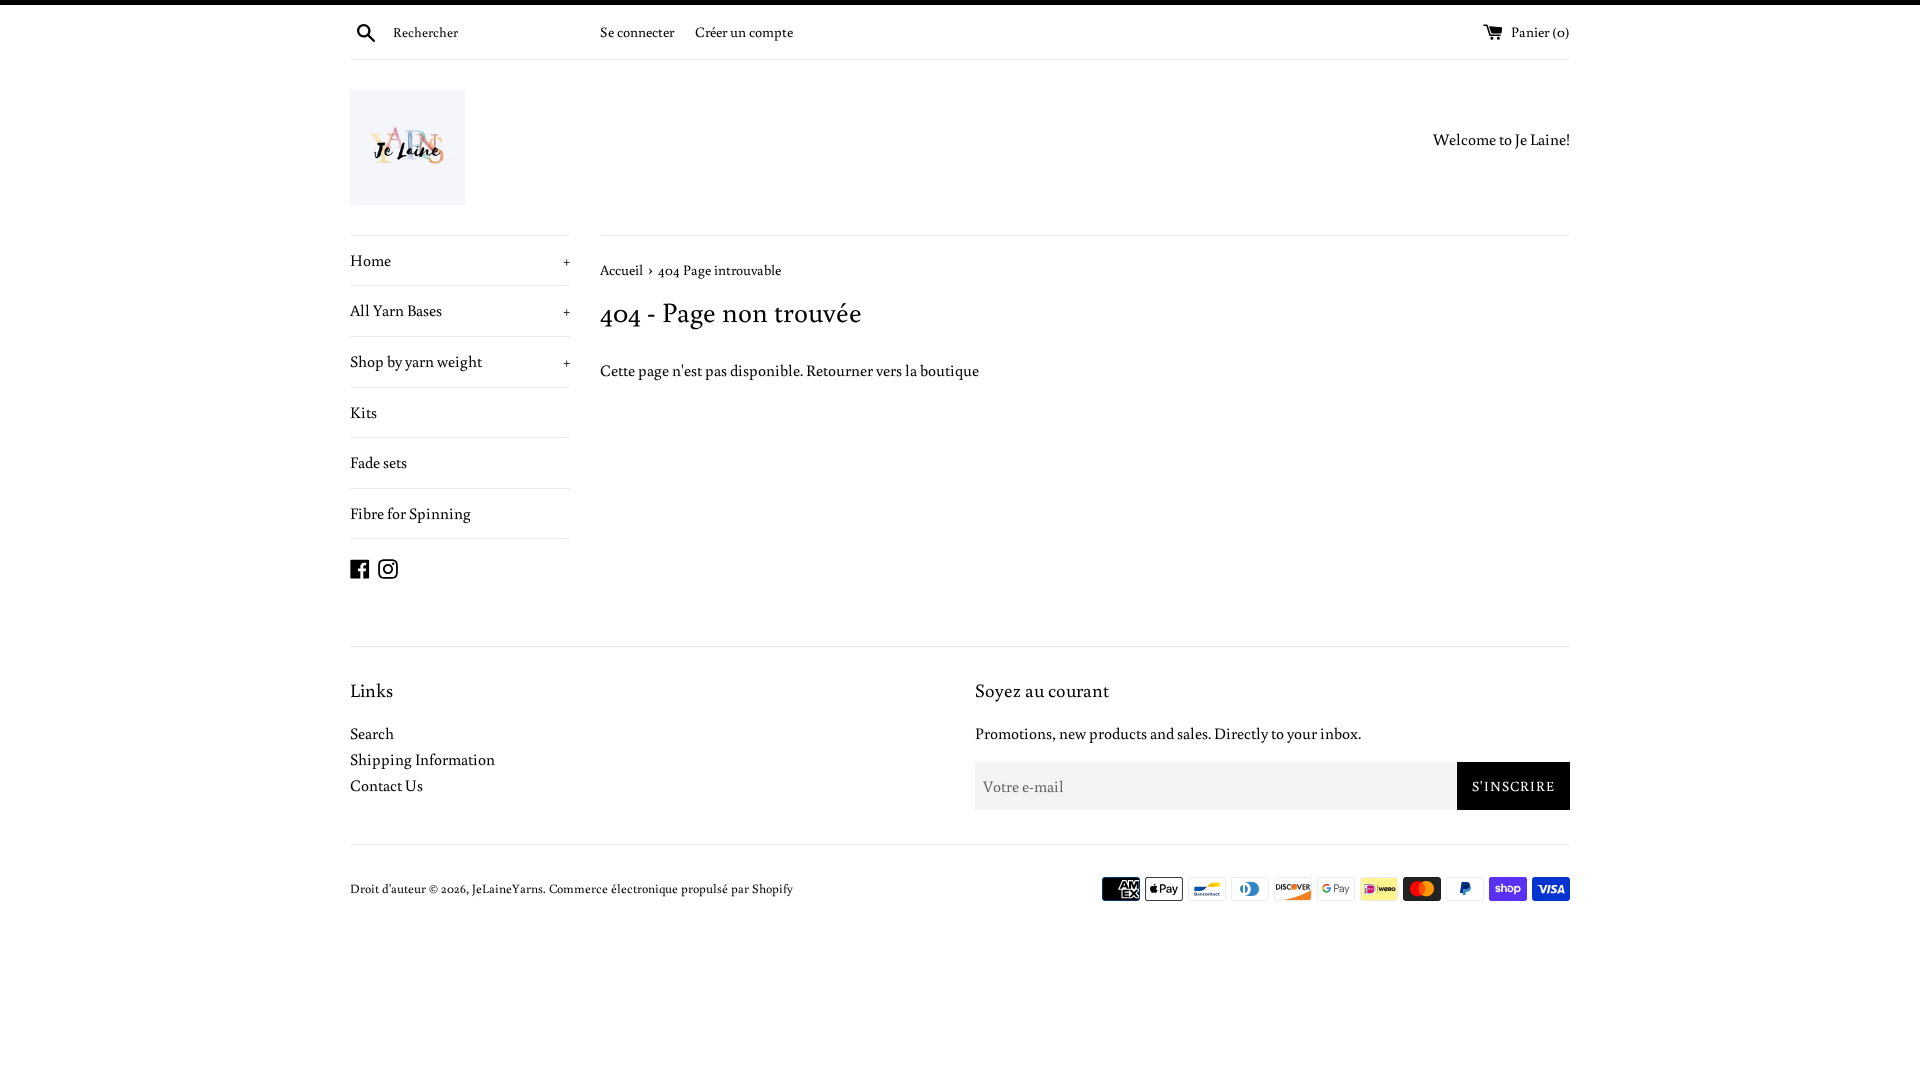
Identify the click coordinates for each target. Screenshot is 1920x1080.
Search (372, 733)
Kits (363, 412)
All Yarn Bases (460, 310)
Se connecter (637, 31)
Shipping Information (422, 759)
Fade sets (378, 462)
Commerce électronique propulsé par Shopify (671, 888)
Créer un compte (744, 31)
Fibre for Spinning (410, 513)
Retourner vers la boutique (892, 370)
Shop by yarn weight (460, 361)
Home (460, 260)
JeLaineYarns (507, 888)
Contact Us (386, 785)
